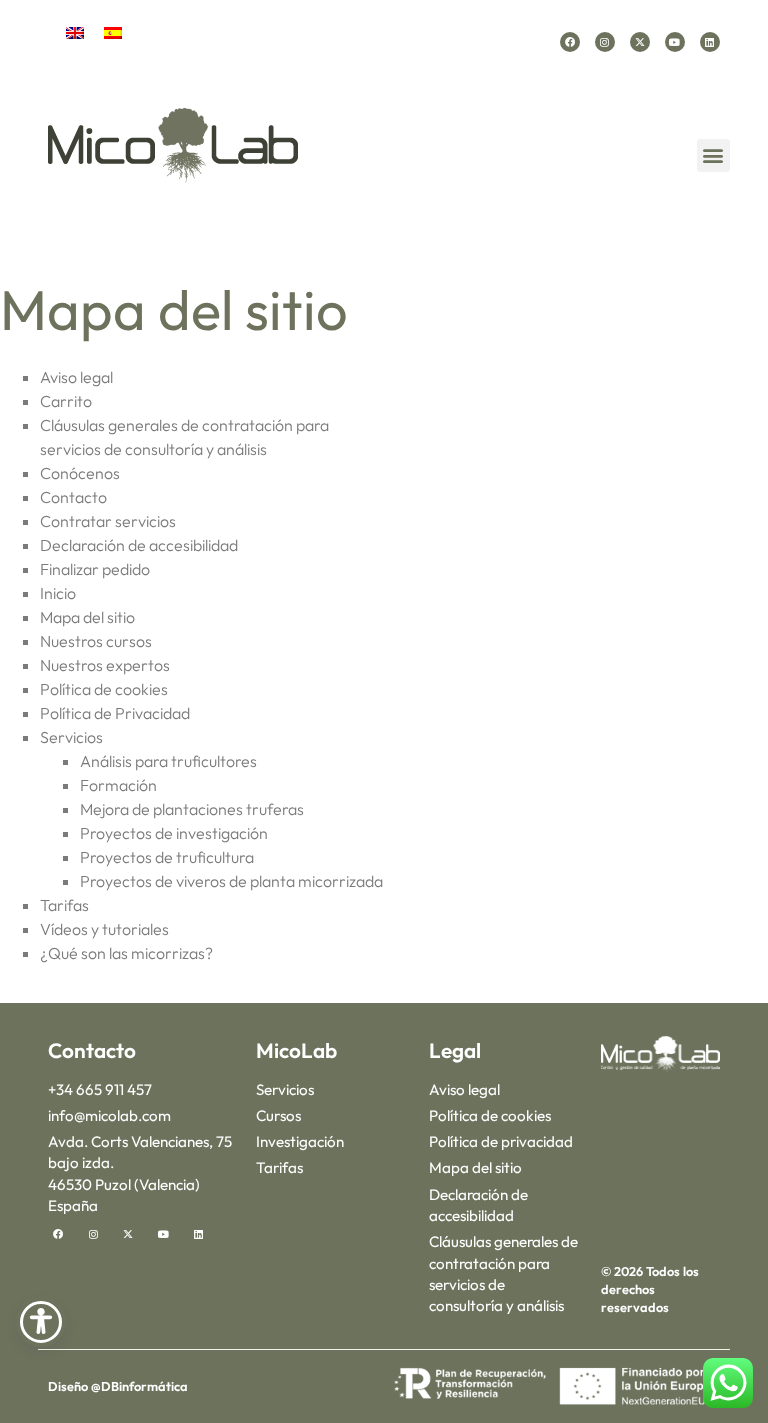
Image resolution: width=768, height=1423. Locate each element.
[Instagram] (605, 42)
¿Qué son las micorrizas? (126, 953)
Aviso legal (76, 377)
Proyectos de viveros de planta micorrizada (231, 881)
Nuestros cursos (96, 641)
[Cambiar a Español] (113, 31)
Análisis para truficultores (168, 761)
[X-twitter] (640, 42)
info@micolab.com (109, 1115)
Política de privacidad (501, 1141)
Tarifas (64, 905)
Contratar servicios (108, 521)
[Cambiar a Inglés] (75, 31)
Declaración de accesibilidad (139, 545)
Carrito (66, 401)
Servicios (71, 737)
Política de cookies (104, 689)
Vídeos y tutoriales (104, 929)
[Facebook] (570, 42)
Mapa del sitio (87, 617)
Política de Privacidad (115, 713)
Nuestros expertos (105, 665)
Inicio (58, 593)
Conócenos (80, 473)
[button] (713, 155)
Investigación (300, 1141)
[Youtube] (675, 42)
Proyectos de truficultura (167, 857)
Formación (118, 785)
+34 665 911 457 (100, 1089)
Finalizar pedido (95, 569)
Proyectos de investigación (174, 833)
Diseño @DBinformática (118, 1386)
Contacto (73, 497)
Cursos (278, 1115)
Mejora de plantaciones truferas (192, 809)
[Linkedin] (710, 42)
